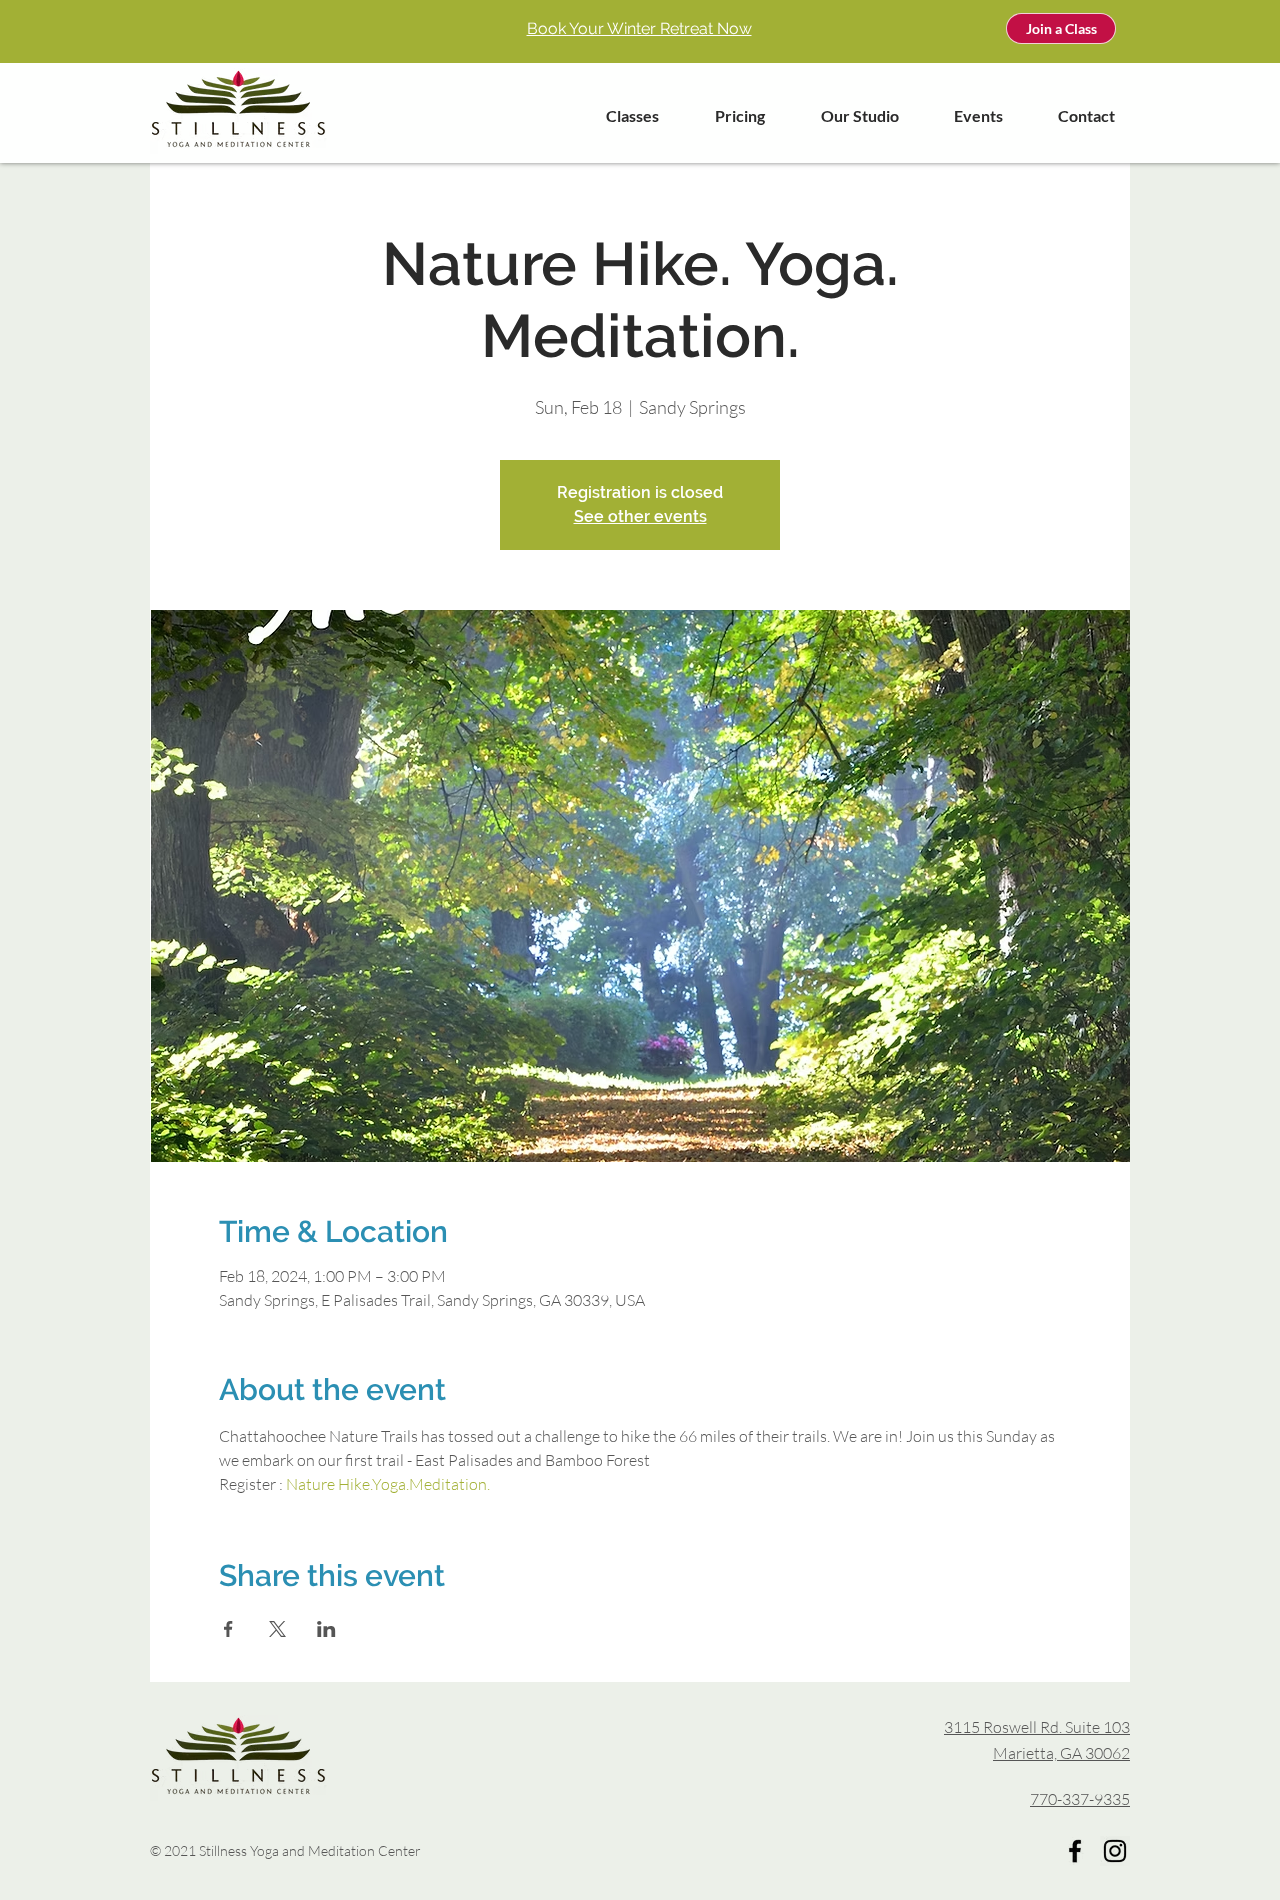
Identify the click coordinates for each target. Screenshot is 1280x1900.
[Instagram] (1115, 1851)
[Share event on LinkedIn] (326, 1629)
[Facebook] (1075, 1851)
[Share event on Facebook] (228, 1629)
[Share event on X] (277, 1629)
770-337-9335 (1080, 1799)
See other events (640, 516)
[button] (619, 116)
